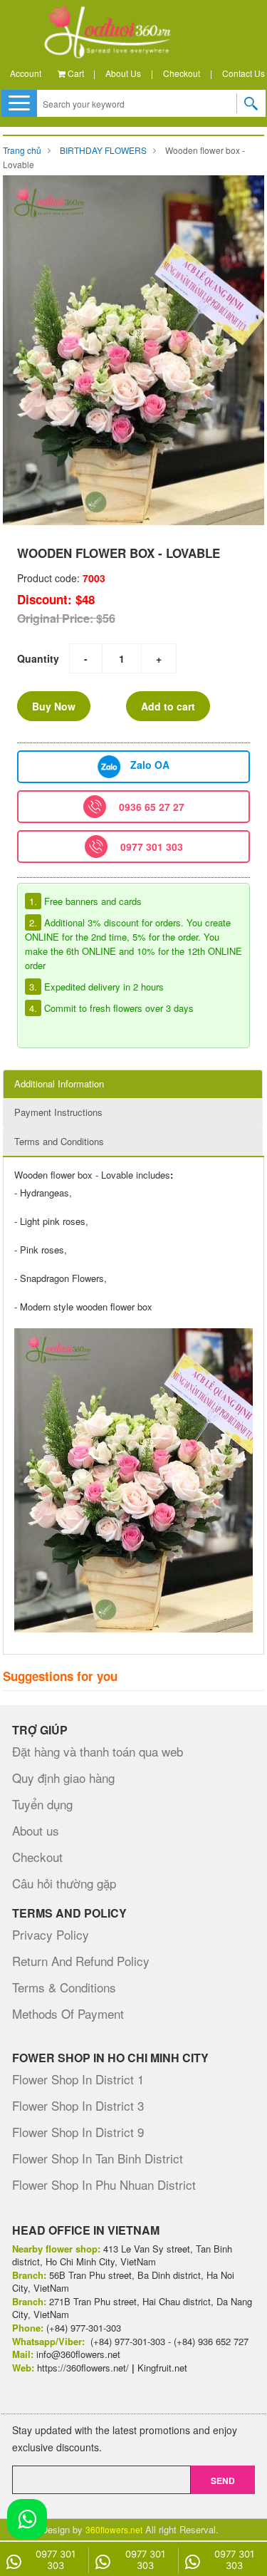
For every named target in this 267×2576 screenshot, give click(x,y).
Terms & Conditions (64, 1987)
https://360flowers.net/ (83, 2368)
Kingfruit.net (162, 2368)
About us (123, 73)
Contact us (244, 73)
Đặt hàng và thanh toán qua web (98, 1751)
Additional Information (59, 1083)
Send (223, 2481)
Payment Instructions (58, 1112)
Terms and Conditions (59, 1141)
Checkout (182, 73)
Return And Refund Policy (81, 1961)
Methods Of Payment (68, 2013)
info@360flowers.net (78, 2354)
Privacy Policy (51, 1934)
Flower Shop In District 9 (78, 2132)
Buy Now (54, 706)
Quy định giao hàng (63, 1778)
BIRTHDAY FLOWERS (103, 150)
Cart (75, 73)
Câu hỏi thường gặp (64, 1883)
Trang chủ (22, 150)
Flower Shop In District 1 (78, 2079)
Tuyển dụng (42, 1804)
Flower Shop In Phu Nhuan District (104, 2184)
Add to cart (168, 706)
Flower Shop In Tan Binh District (98, 2158)
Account (26, 73)
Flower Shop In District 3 (78, 2105)
